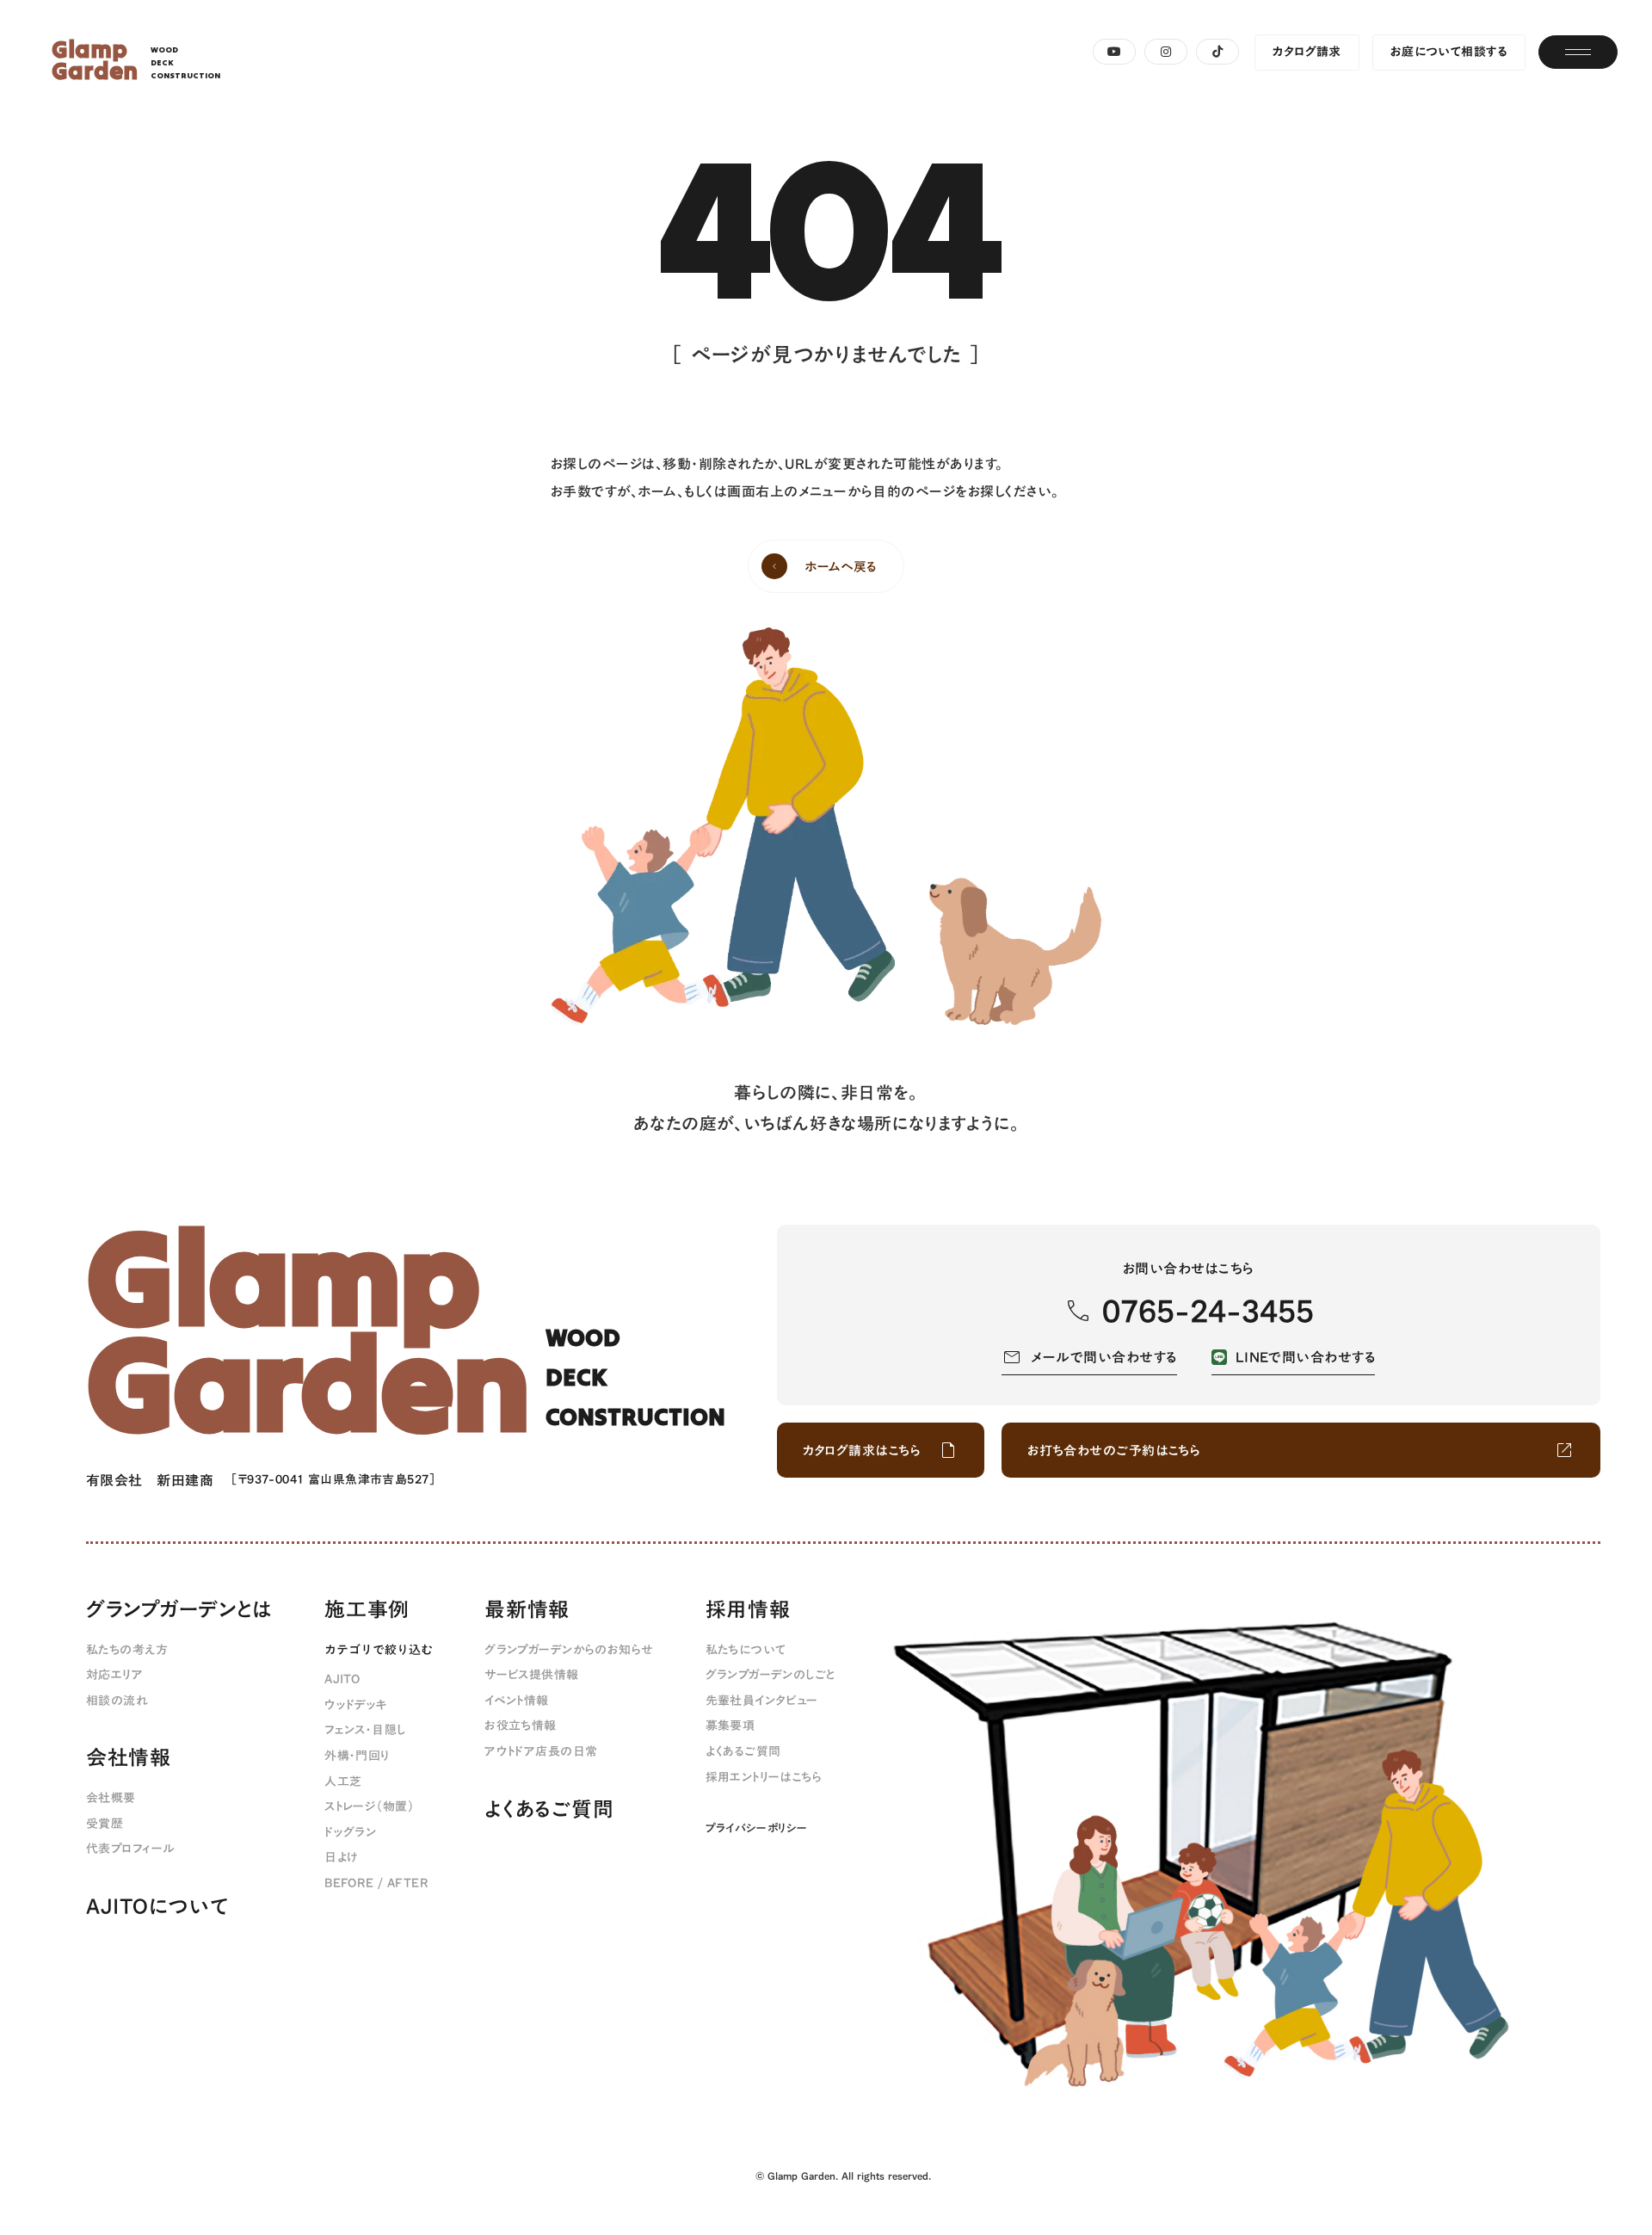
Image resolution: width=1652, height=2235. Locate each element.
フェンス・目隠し (365, 1731)
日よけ (341, 1858)
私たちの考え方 (127, 1651)
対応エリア (114, 1676)
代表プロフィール (130, 1849)
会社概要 (111, 1799)
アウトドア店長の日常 (541, 1752)
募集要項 (730, 1726)
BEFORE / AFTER (376, 1884)
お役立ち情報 (521, 1726)
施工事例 (367, 1610)
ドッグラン (350, 1833)
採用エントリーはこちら (764, 1778)
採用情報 (748, 1610)
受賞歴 (105, 1824)
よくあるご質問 (549, 1810)
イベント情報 (517, 1701)
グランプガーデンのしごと (771, 1676)
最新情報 (527, 1610)
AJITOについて (157, 1907)
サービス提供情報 (531, 1676)
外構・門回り (358, 1757)
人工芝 (343, 1782)
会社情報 (129, 1758)
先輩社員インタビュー (762, 1701)
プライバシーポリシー (757, 1828)
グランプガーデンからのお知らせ (569, 1651)
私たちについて (746, 1651)
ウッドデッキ (356, 1706)
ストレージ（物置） (369, 1807)
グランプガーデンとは (179, 1610)
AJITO (342, 1680)
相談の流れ (117, 1701)
